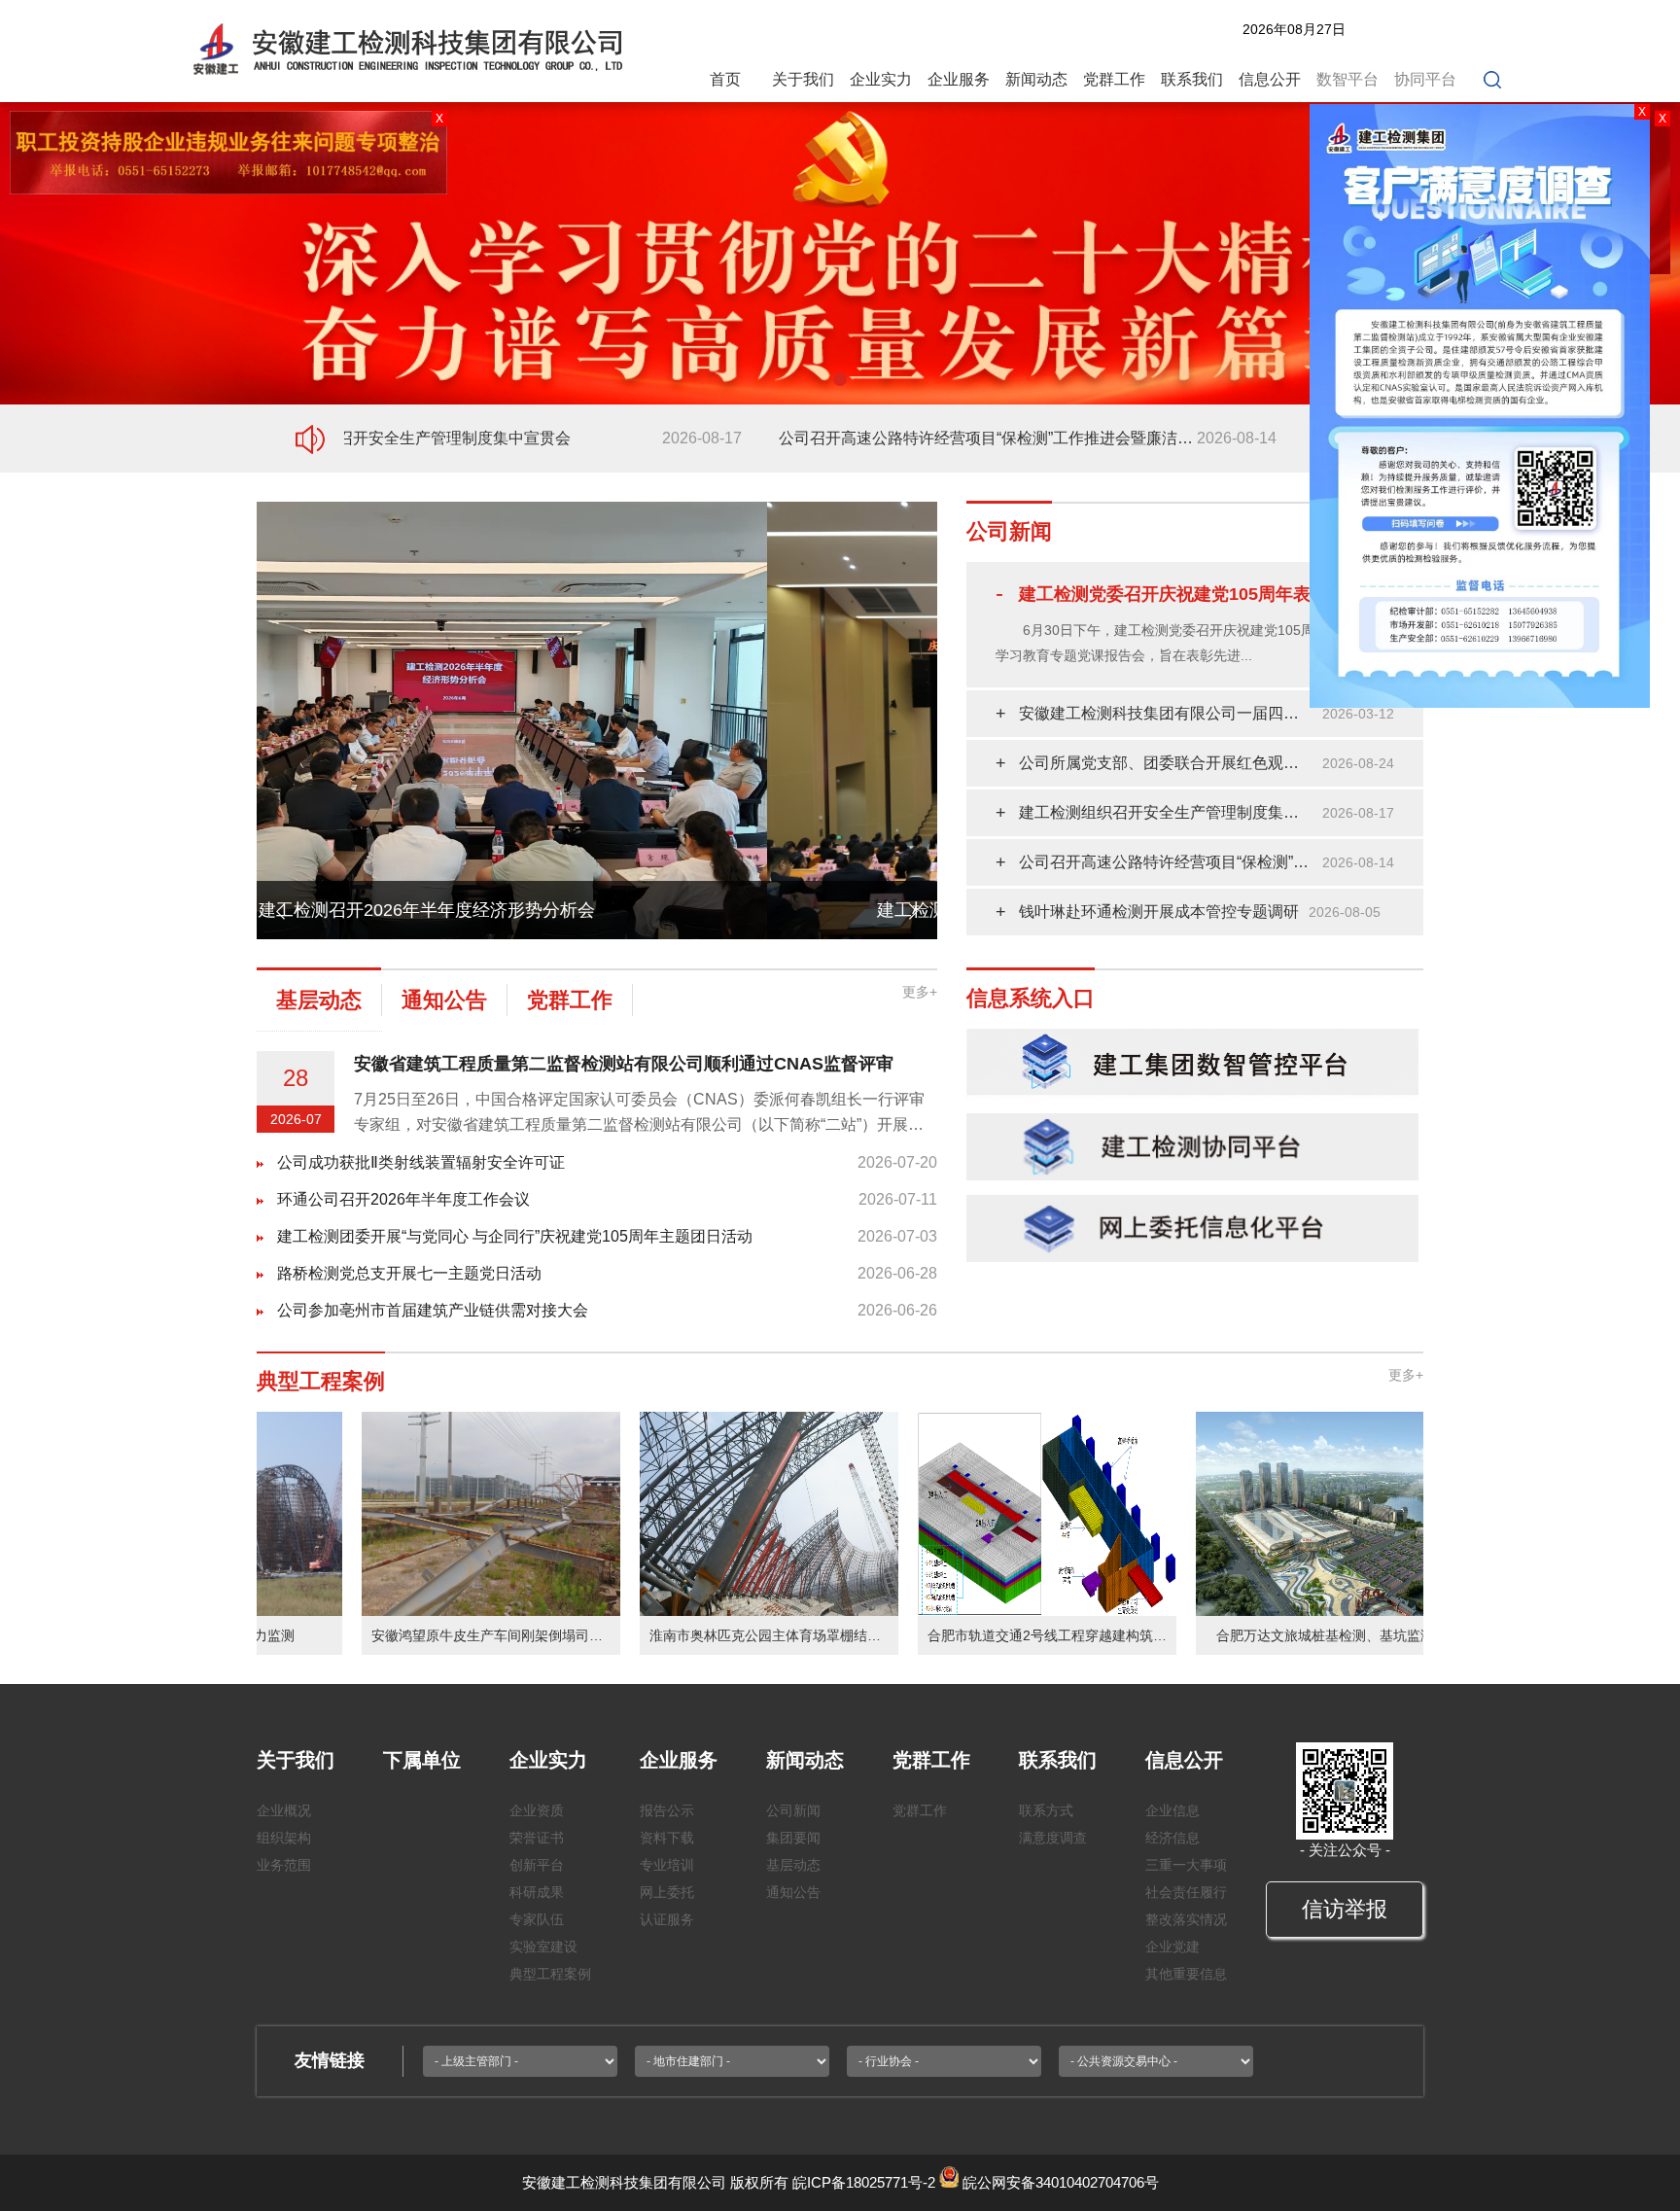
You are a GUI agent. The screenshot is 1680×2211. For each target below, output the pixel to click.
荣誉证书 (537, 1838)
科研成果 (537, 1892)
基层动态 (793, 1865)
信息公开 (1270, 79)
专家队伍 (537, 1919)
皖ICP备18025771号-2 (864, 2182)
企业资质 (537, 1810)
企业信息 (1172, 1810)
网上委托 (667, 1892)
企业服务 (959, 79)
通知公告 (793, 1892)
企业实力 (881, 79)
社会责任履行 (1186, 1892)
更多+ (920, 992)
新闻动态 (1036, 79)
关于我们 (803, 79)
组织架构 (284, 1838)
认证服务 (667, 1919)
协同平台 (1425, 79)
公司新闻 (793, 1810)
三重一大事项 (1186, 1865)
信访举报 (1345, 1909)
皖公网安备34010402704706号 (1061, 2182)
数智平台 (1347, 79)
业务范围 (284, 1865)
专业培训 (667, 1865)
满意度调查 (1053, 1838)
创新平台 (537, 1865)
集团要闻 (793, 1838)
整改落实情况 (1186, 1919)
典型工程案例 (550, 1974)
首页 (725, 79)
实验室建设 (543, 1947)
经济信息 (1172, 1838)
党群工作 (1114, 79)
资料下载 (667, 1838)
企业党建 (1172, 1947)
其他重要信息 (1186, 1974)
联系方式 (1046, 1810)
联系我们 (1192, 79)
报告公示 (667, 1810)
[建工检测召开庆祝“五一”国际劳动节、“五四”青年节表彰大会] (597, 510)
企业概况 (284, 1810)
